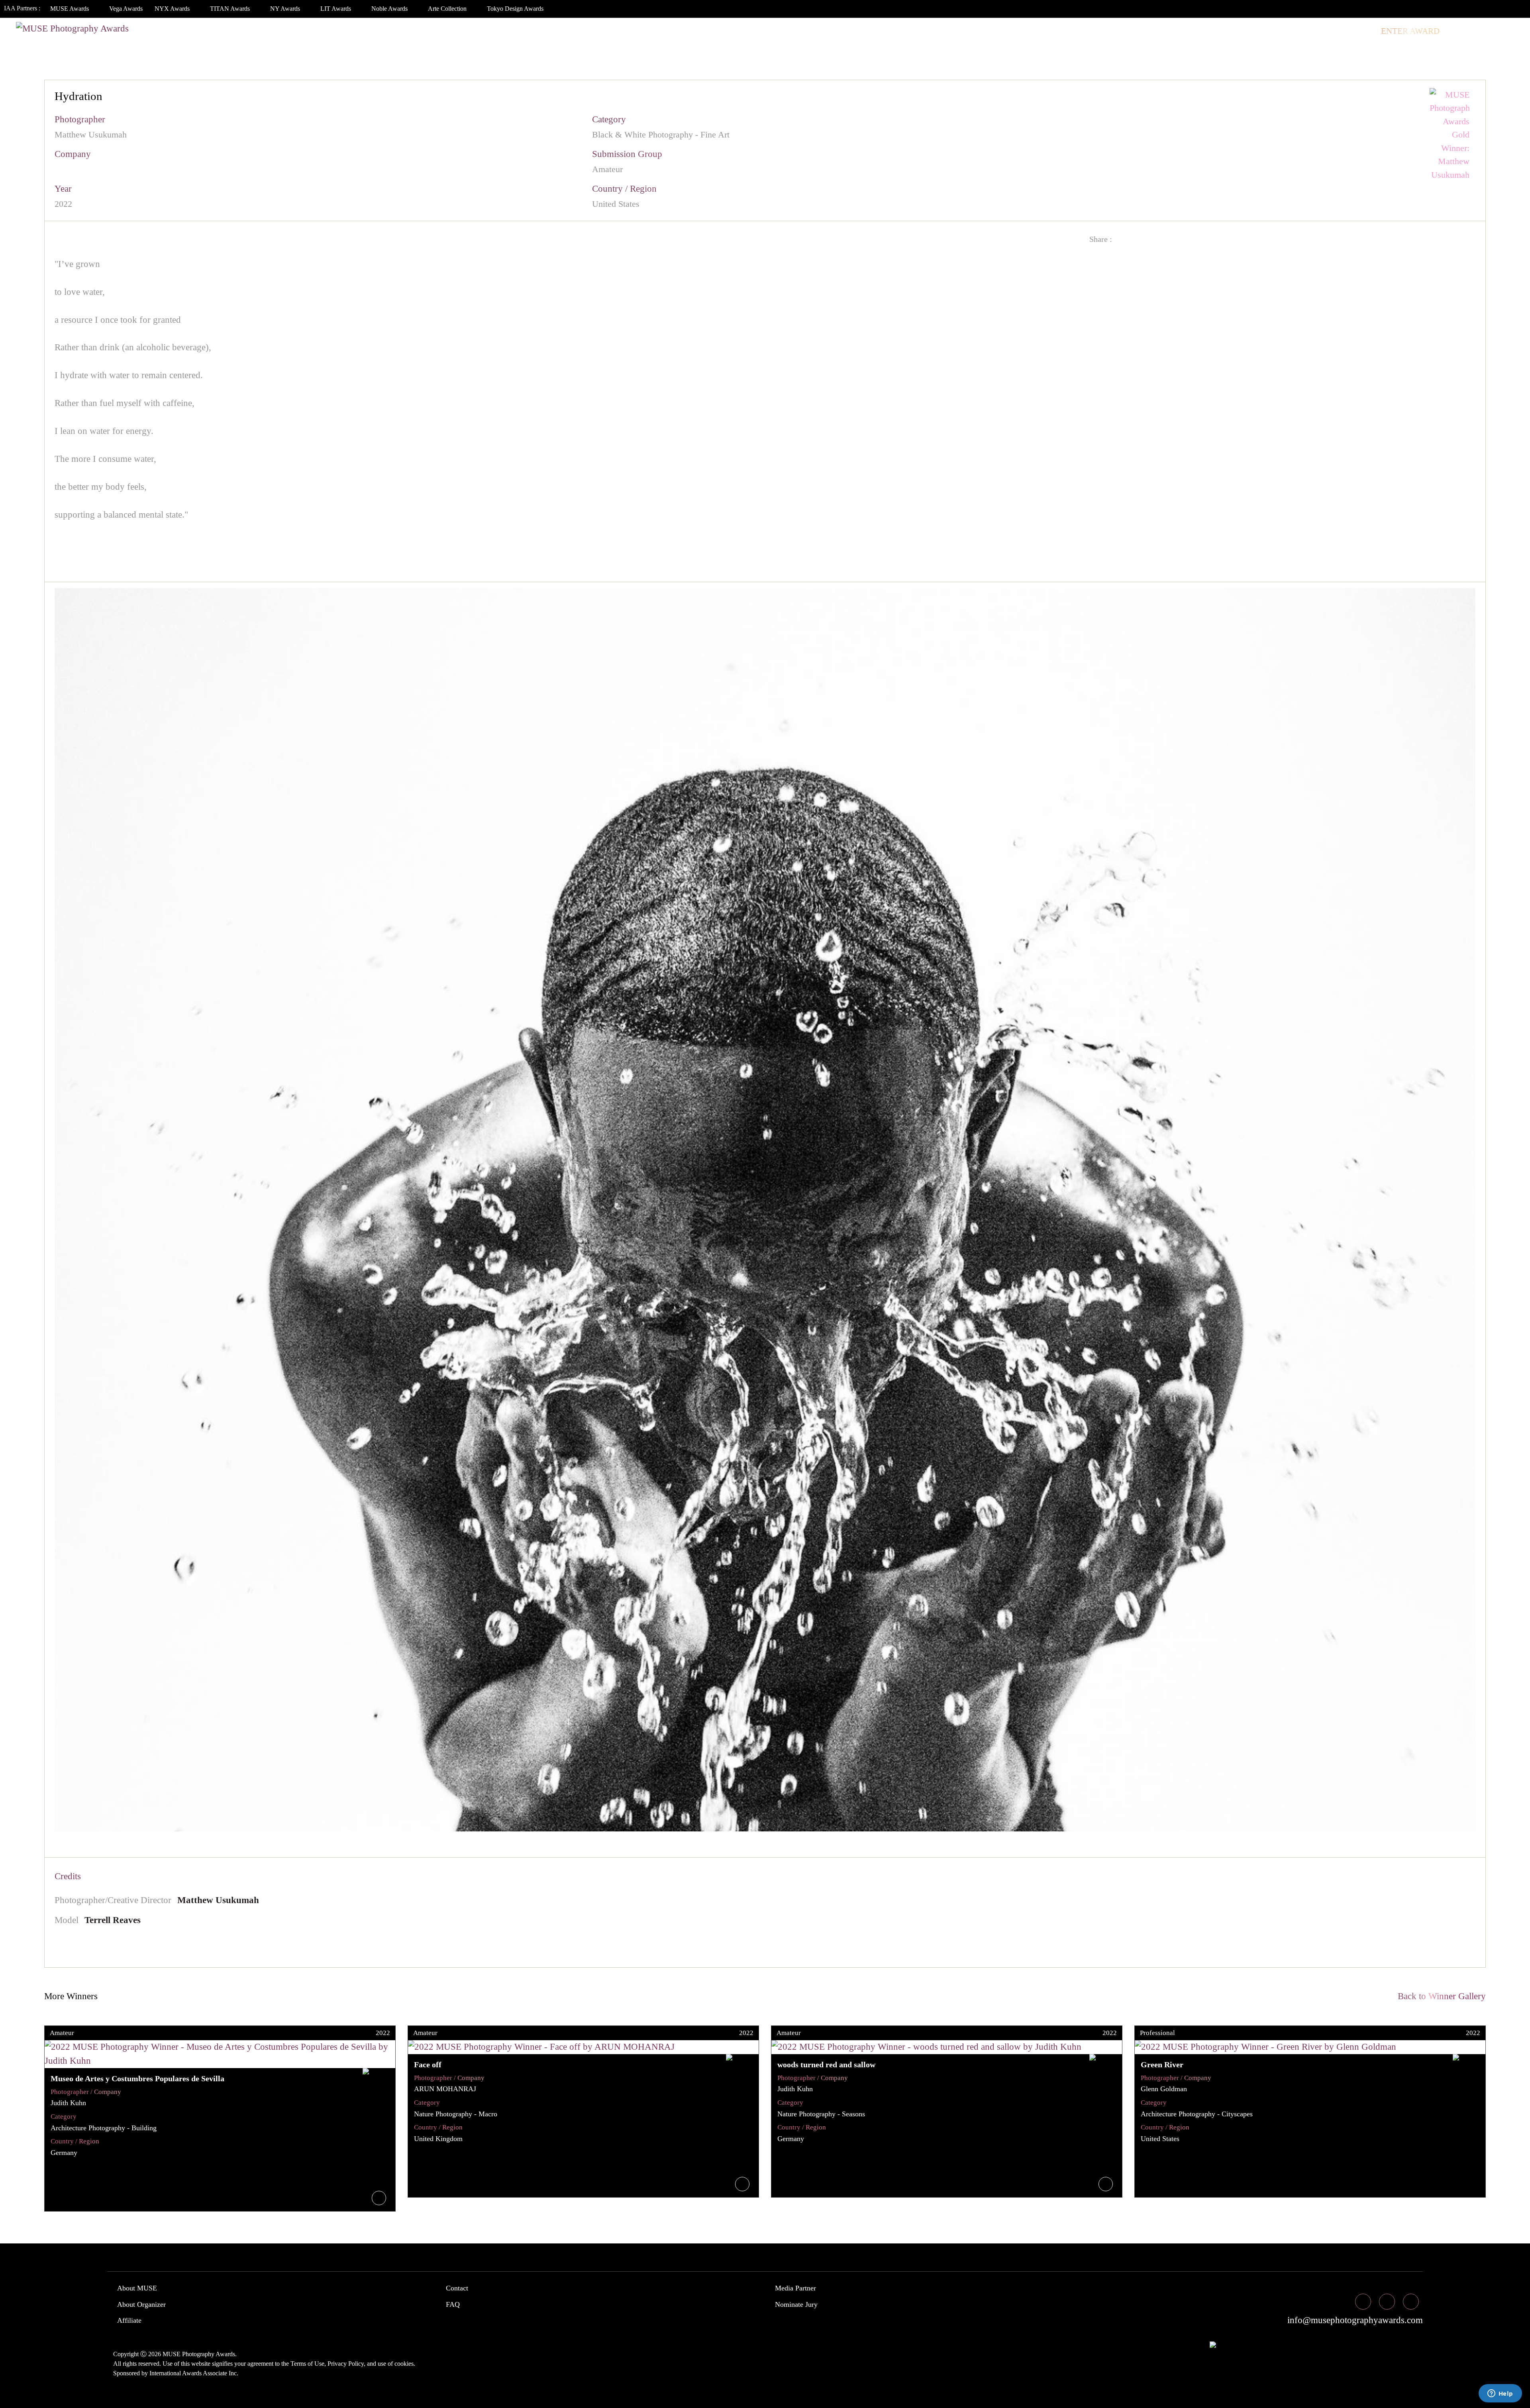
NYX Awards (173, 9)
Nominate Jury (796, 2304)
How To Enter (1060, 31)
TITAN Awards (231, 9)
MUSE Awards (70, 9)
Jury (1111, 31)
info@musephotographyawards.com (1354, 2320)
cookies (404, 2364)
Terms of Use (307, 2364)
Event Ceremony (1220, 31)
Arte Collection (448, 9)
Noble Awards (390, 9)
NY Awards (286, 9)
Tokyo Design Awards (515, 9)
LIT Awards (336, 9)
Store (1358, 31)
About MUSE (137, 2288)
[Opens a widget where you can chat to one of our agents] (1500, 2394)
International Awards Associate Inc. (194, 2373)
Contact (457, 2288)
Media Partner (795, 2288)
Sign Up (1503, 31)
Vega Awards (126, 9)
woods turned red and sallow (826, 2065)
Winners (1153, 31)
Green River (1162, 2065)
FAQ (453, 2304)
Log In (1463, 31)
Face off (428, 2065)
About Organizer (141, 2304)
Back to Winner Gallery (1439, 1996)
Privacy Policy (346, 2364)
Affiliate (129, 2320)
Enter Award (1410, 31)
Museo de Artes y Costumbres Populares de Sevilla (137, 2078)
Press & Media (1300, 31)
